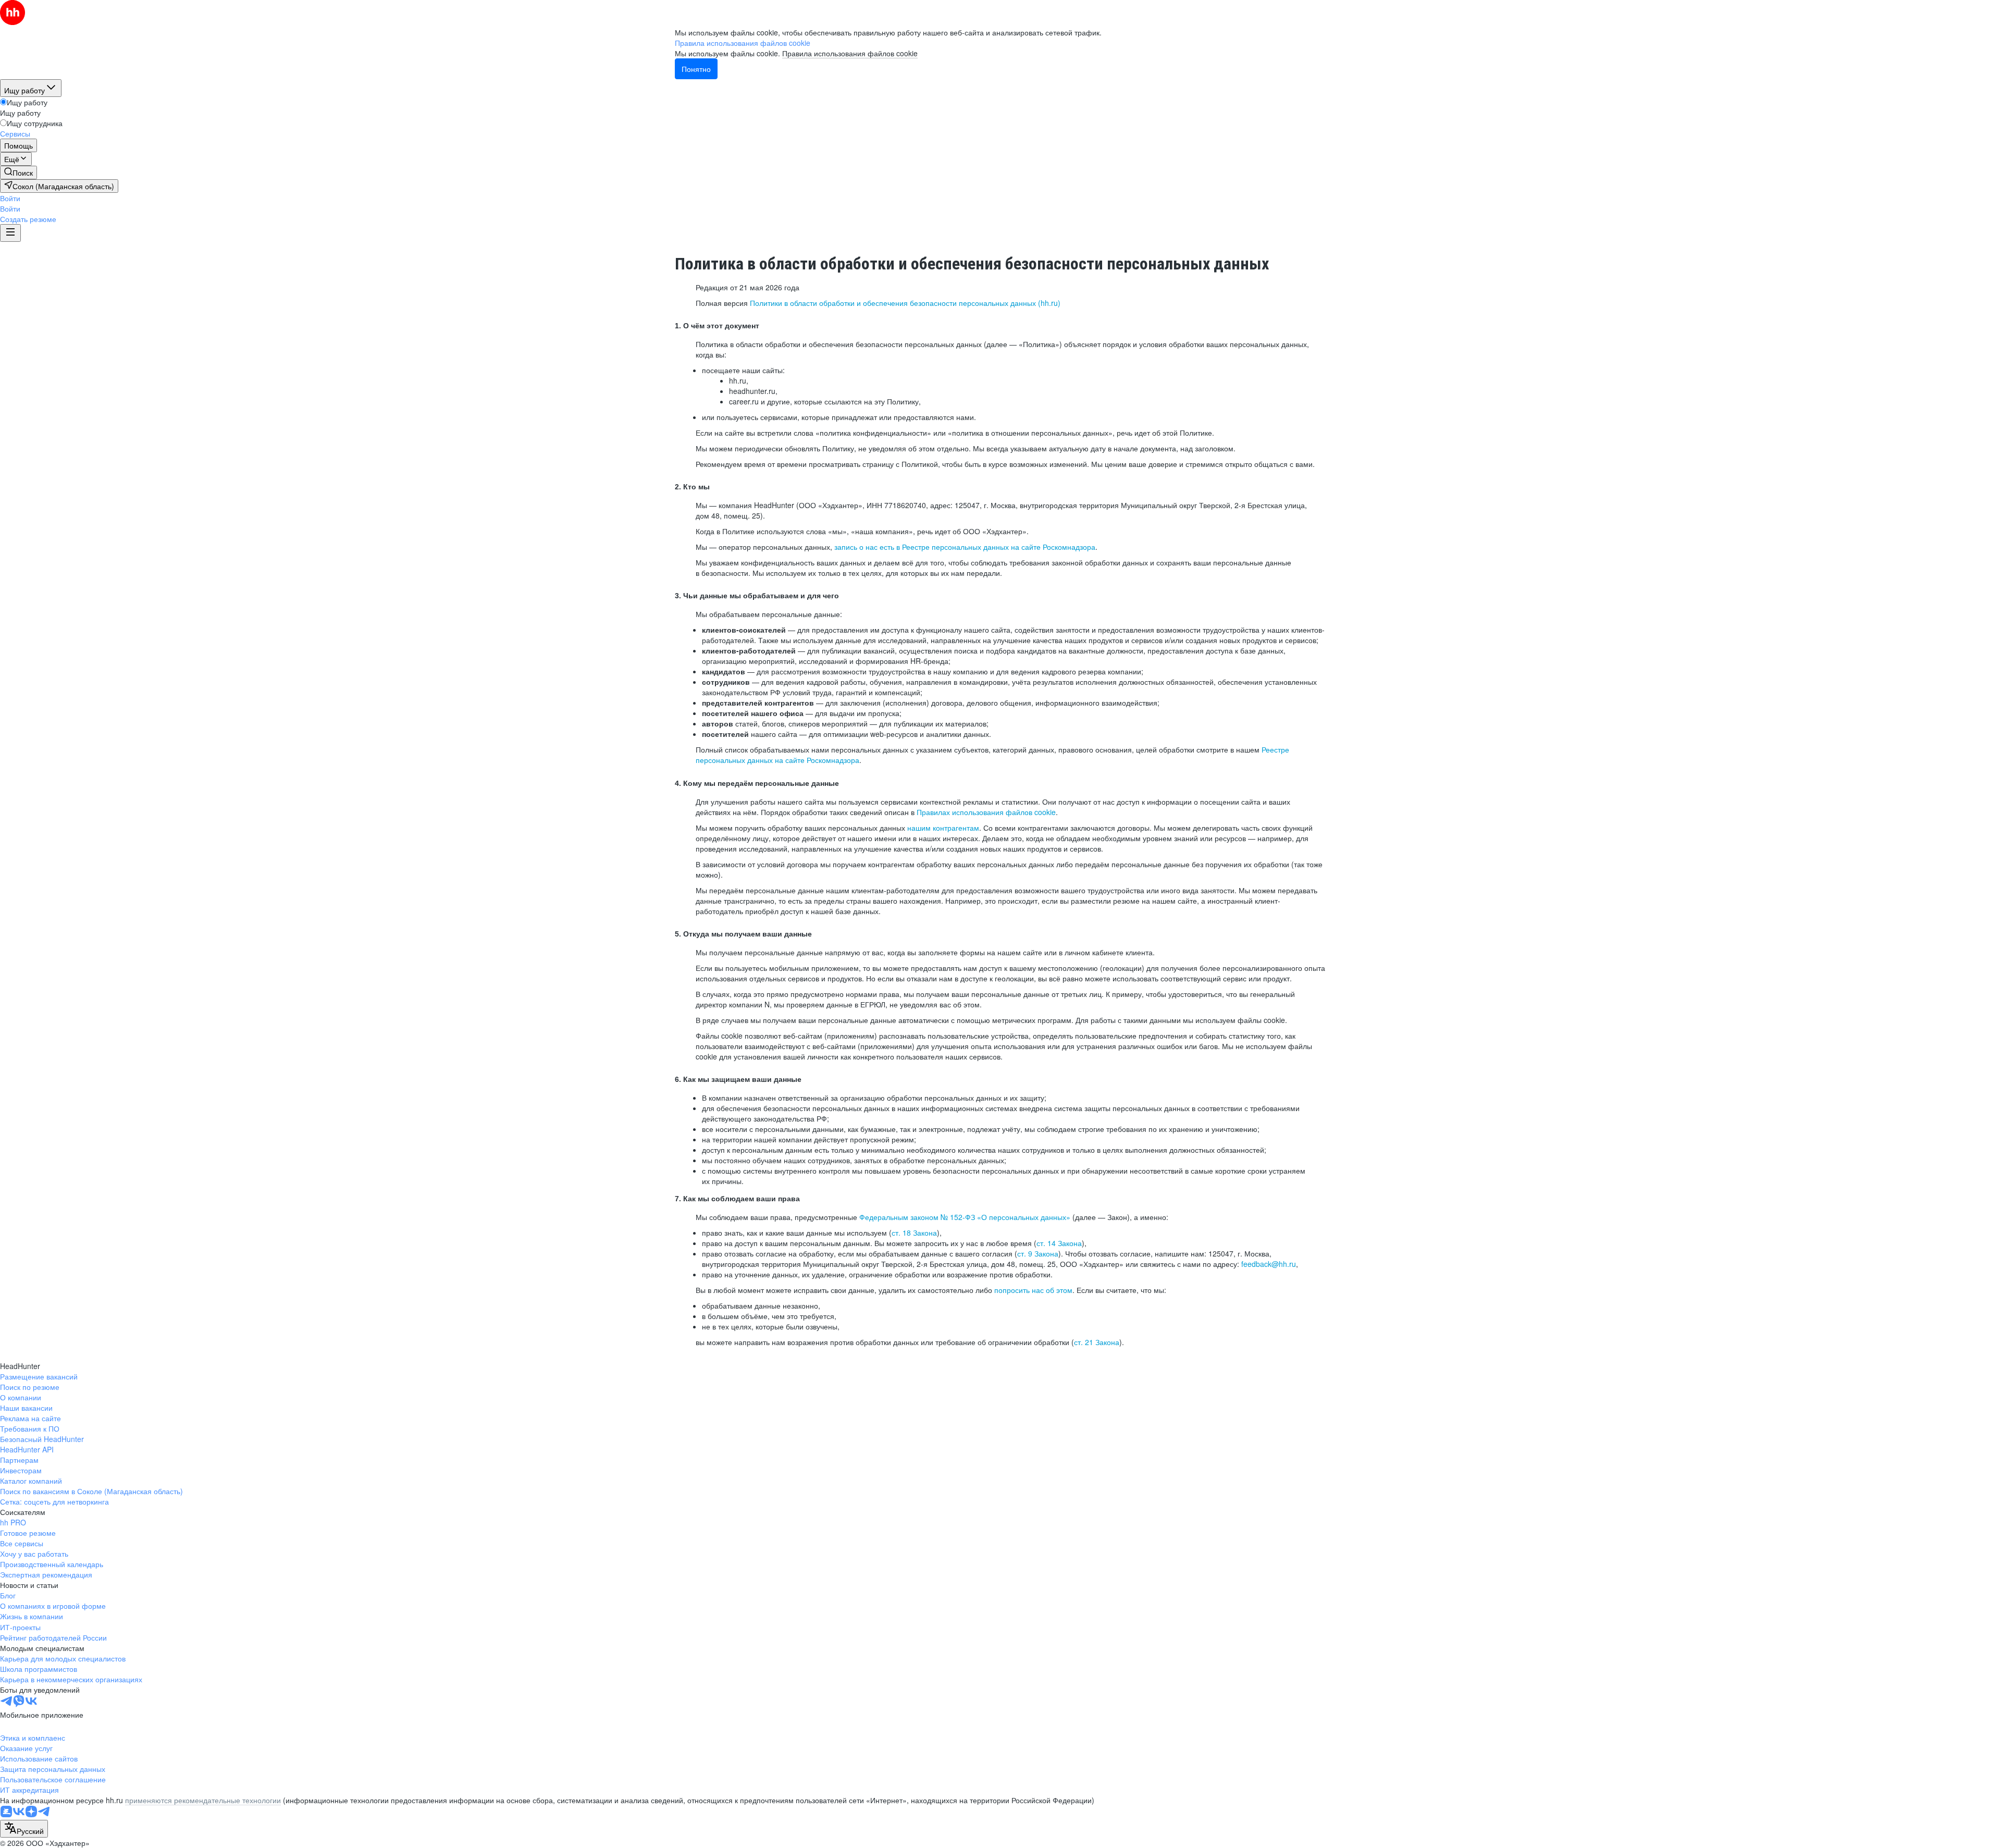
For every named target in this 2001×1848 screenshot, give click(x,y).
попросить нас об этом (1033, 1290)
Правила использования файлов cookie (850, 53)
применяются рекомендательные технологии (203, 1800)
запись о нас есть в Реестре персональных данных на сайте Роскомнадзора (965, 547)
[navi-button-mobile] (10, 233)
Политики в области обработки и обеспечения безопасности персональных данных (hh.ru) (905, 303)
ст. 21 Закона (1097, 1342)
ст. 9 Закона (1038, 1253)
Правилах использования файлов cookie (986, 812)
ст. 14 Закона (1059, 1243)
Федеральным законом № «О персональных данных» (965, 1217)
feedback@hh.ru (1269, 1264)
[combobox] (24, 1829)
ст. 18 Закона (914, 1233)
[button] (10, 198)
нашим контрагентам (943, 828)
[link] (18, 173)
